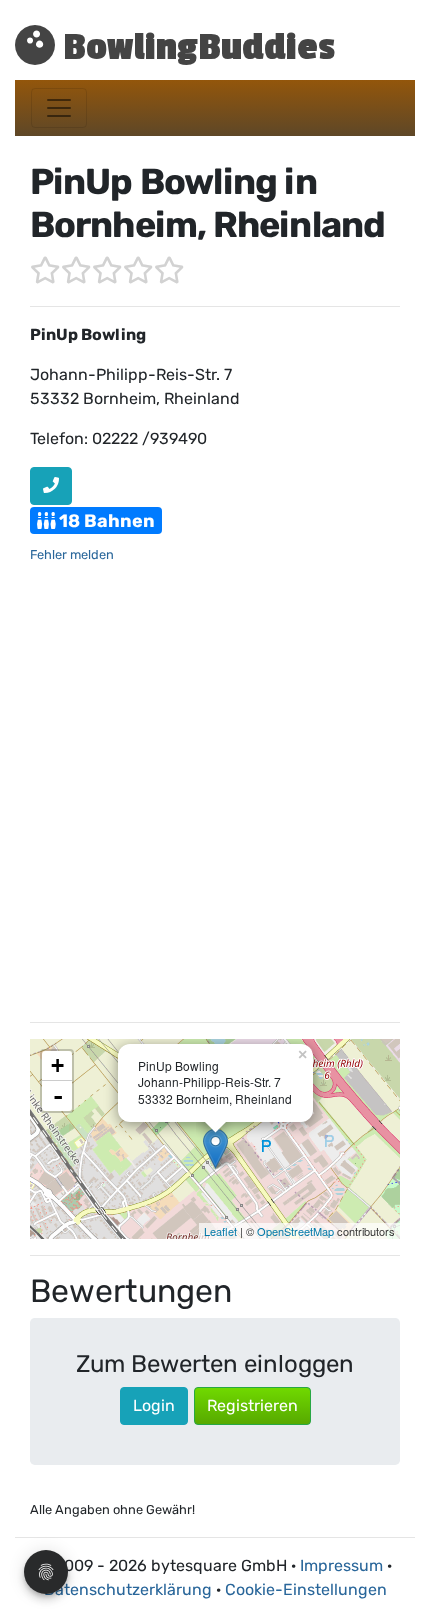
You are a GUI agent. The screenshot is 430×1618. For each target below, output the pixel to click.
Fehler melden (72, 554)
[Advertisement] (215, 791)
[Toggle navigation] (59, 108)
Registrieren (252, 1405)
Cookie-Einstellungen (306, 1589)
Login (154, 1405)
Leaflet (220, 1231)
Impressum (341, 1565)
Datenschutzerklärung (128, 1589)
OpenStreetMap (295, 1231)
